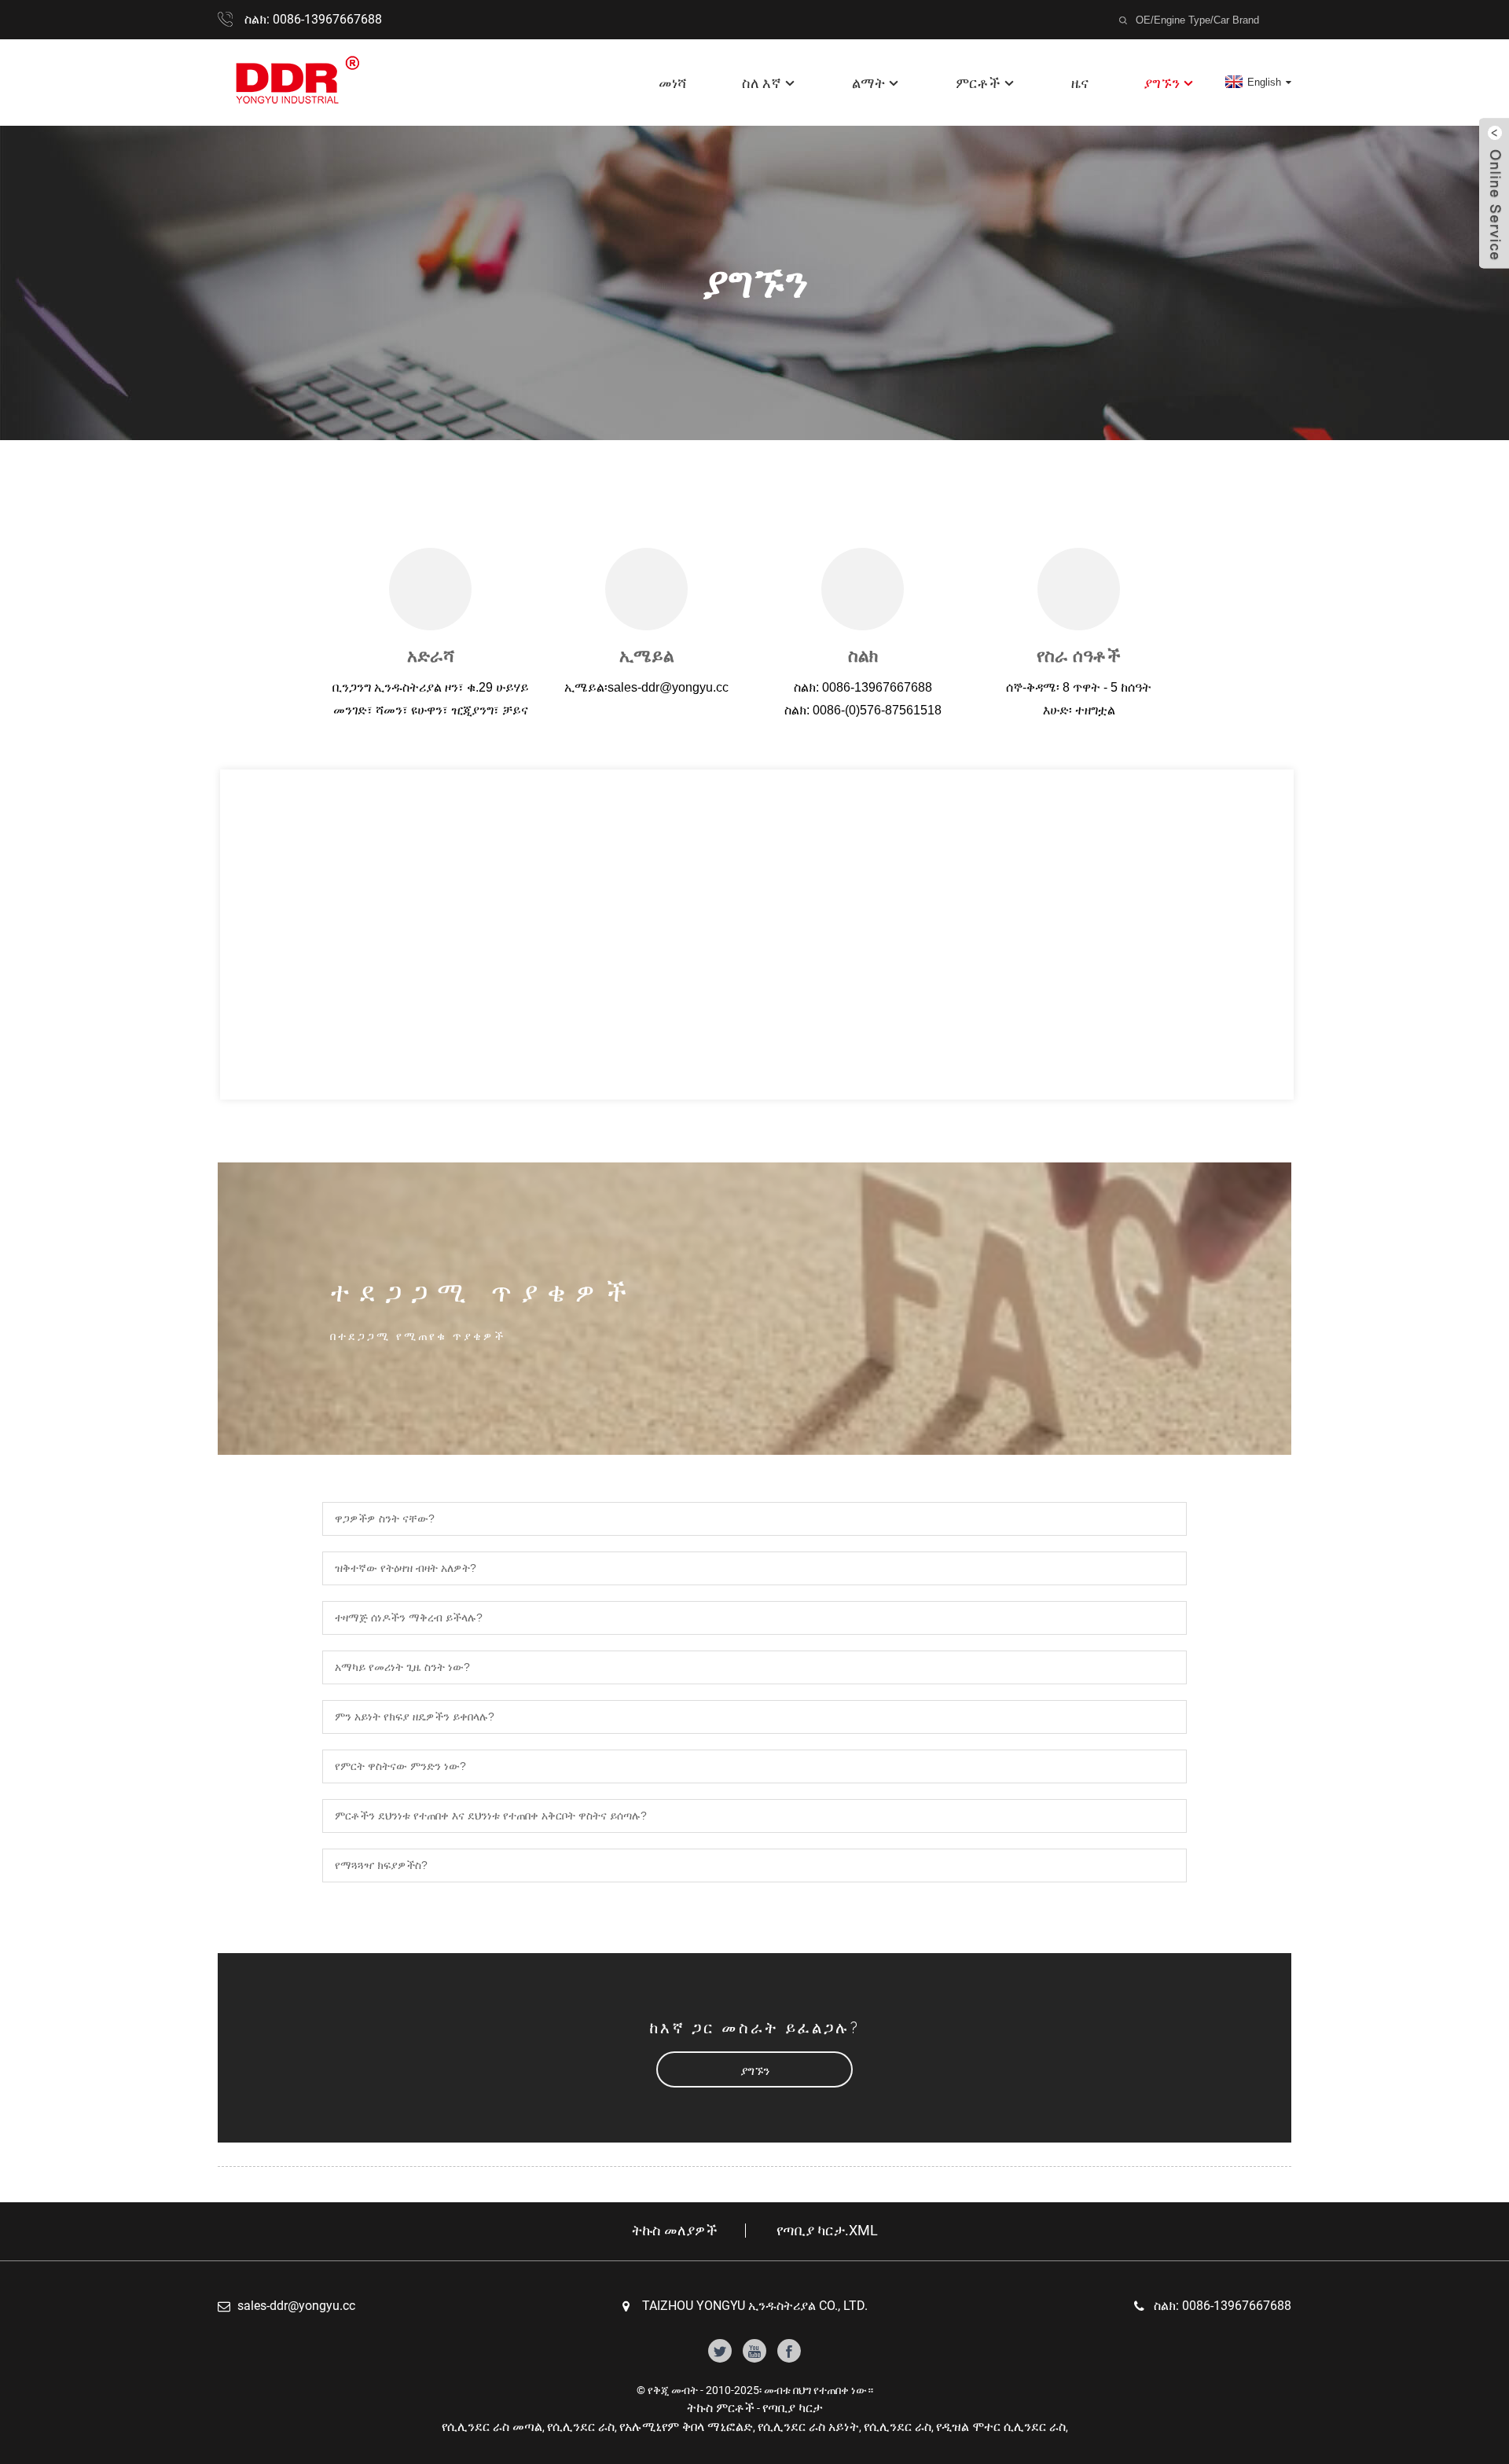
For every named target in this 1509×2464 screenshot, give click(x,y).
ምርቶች (978, 83)
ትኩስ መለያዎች (675, 2231)
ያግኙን (1162, 83)
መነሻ (673, 83)
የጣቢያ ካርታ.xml (827, 2231)
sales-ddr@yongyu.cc (296, 2306)
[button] (754, 2070)
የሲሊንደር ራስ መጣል (492, 2427)
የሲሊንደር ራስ (581, 2427)
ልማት (868, 83)
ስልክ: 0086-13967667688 (313, 19)
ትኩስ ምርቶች (721, 2408)
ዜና (1080, 83)
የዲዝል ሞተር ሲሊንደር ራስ (1001, 2427)
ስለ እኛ (762, 83)
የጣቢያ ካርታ (793, 2408)
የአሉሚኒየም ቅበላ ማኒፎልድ (686, 2427)
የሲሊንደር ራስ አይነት (808, 2427)
